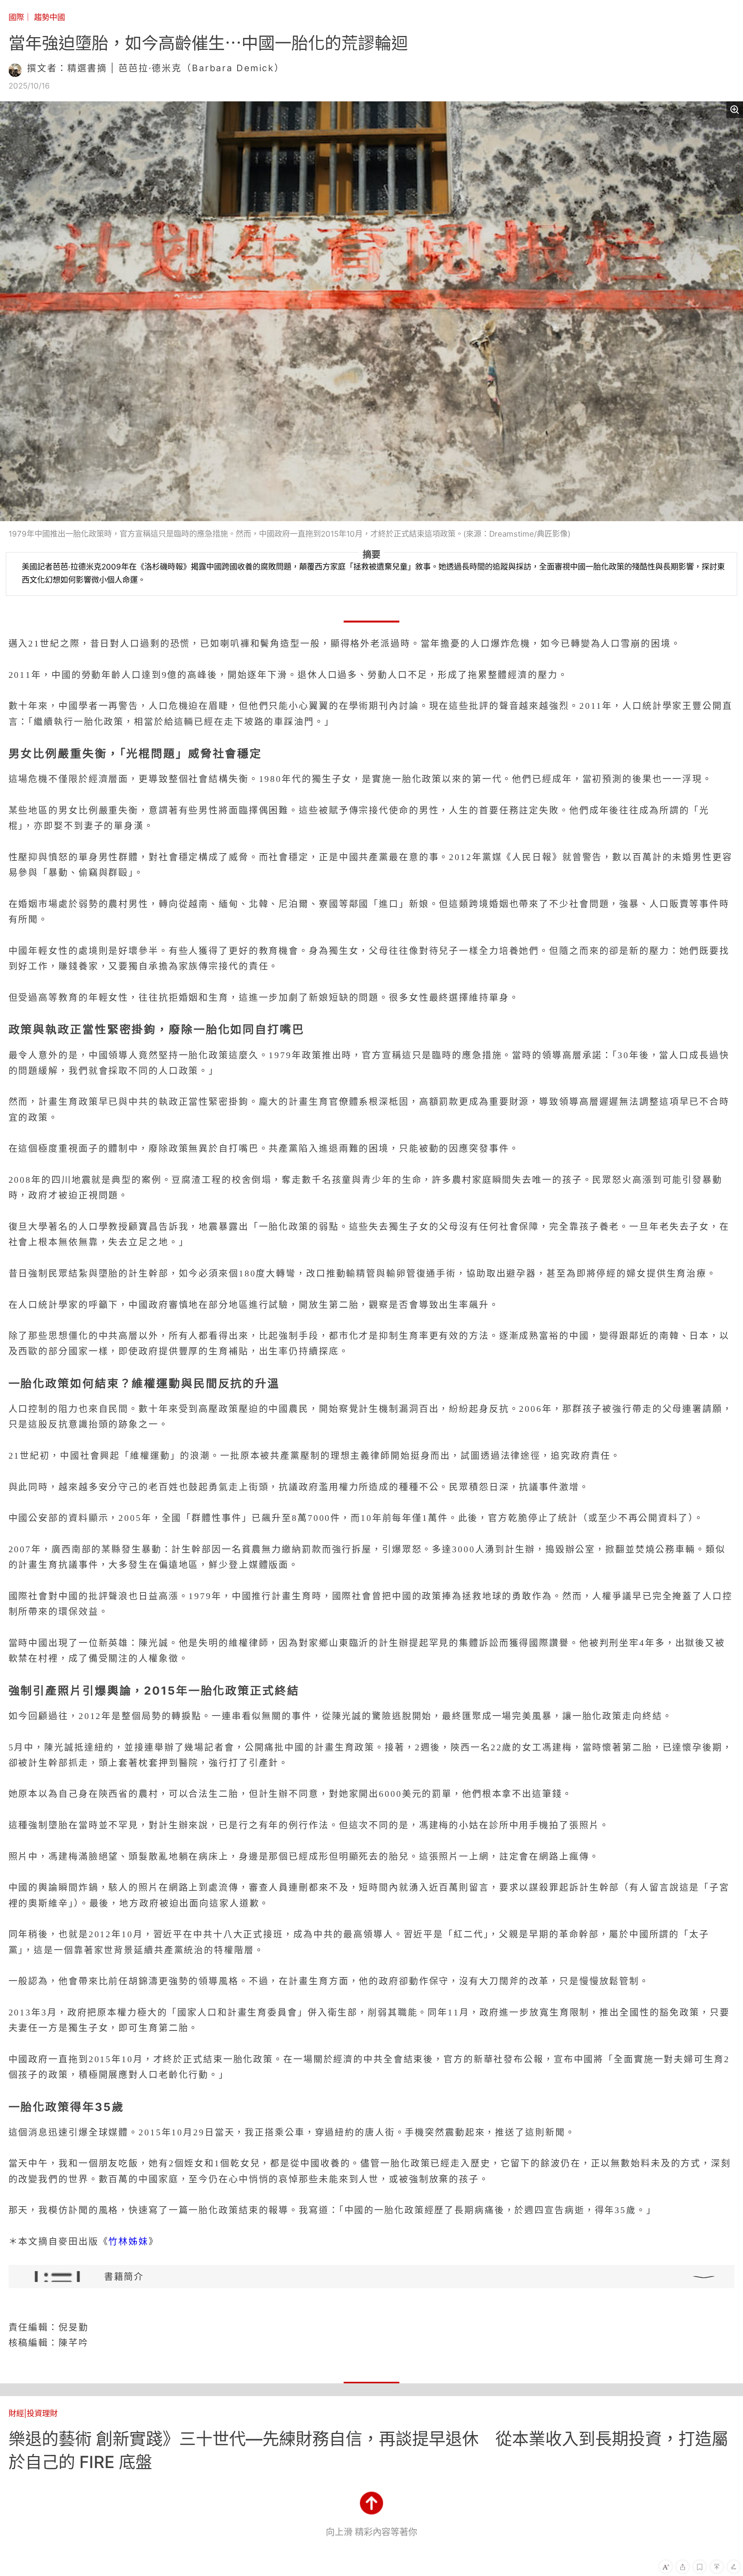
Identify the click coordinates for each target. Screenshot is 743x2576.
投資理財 (42, 2413)
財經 (16, 2413)
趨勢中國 (50, 17)
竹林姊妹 (128, 2241)
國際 (16, 17)
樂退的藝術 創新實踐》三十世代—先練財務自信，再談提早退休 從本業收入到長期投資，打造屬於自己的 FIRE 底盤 (368, 2450)
